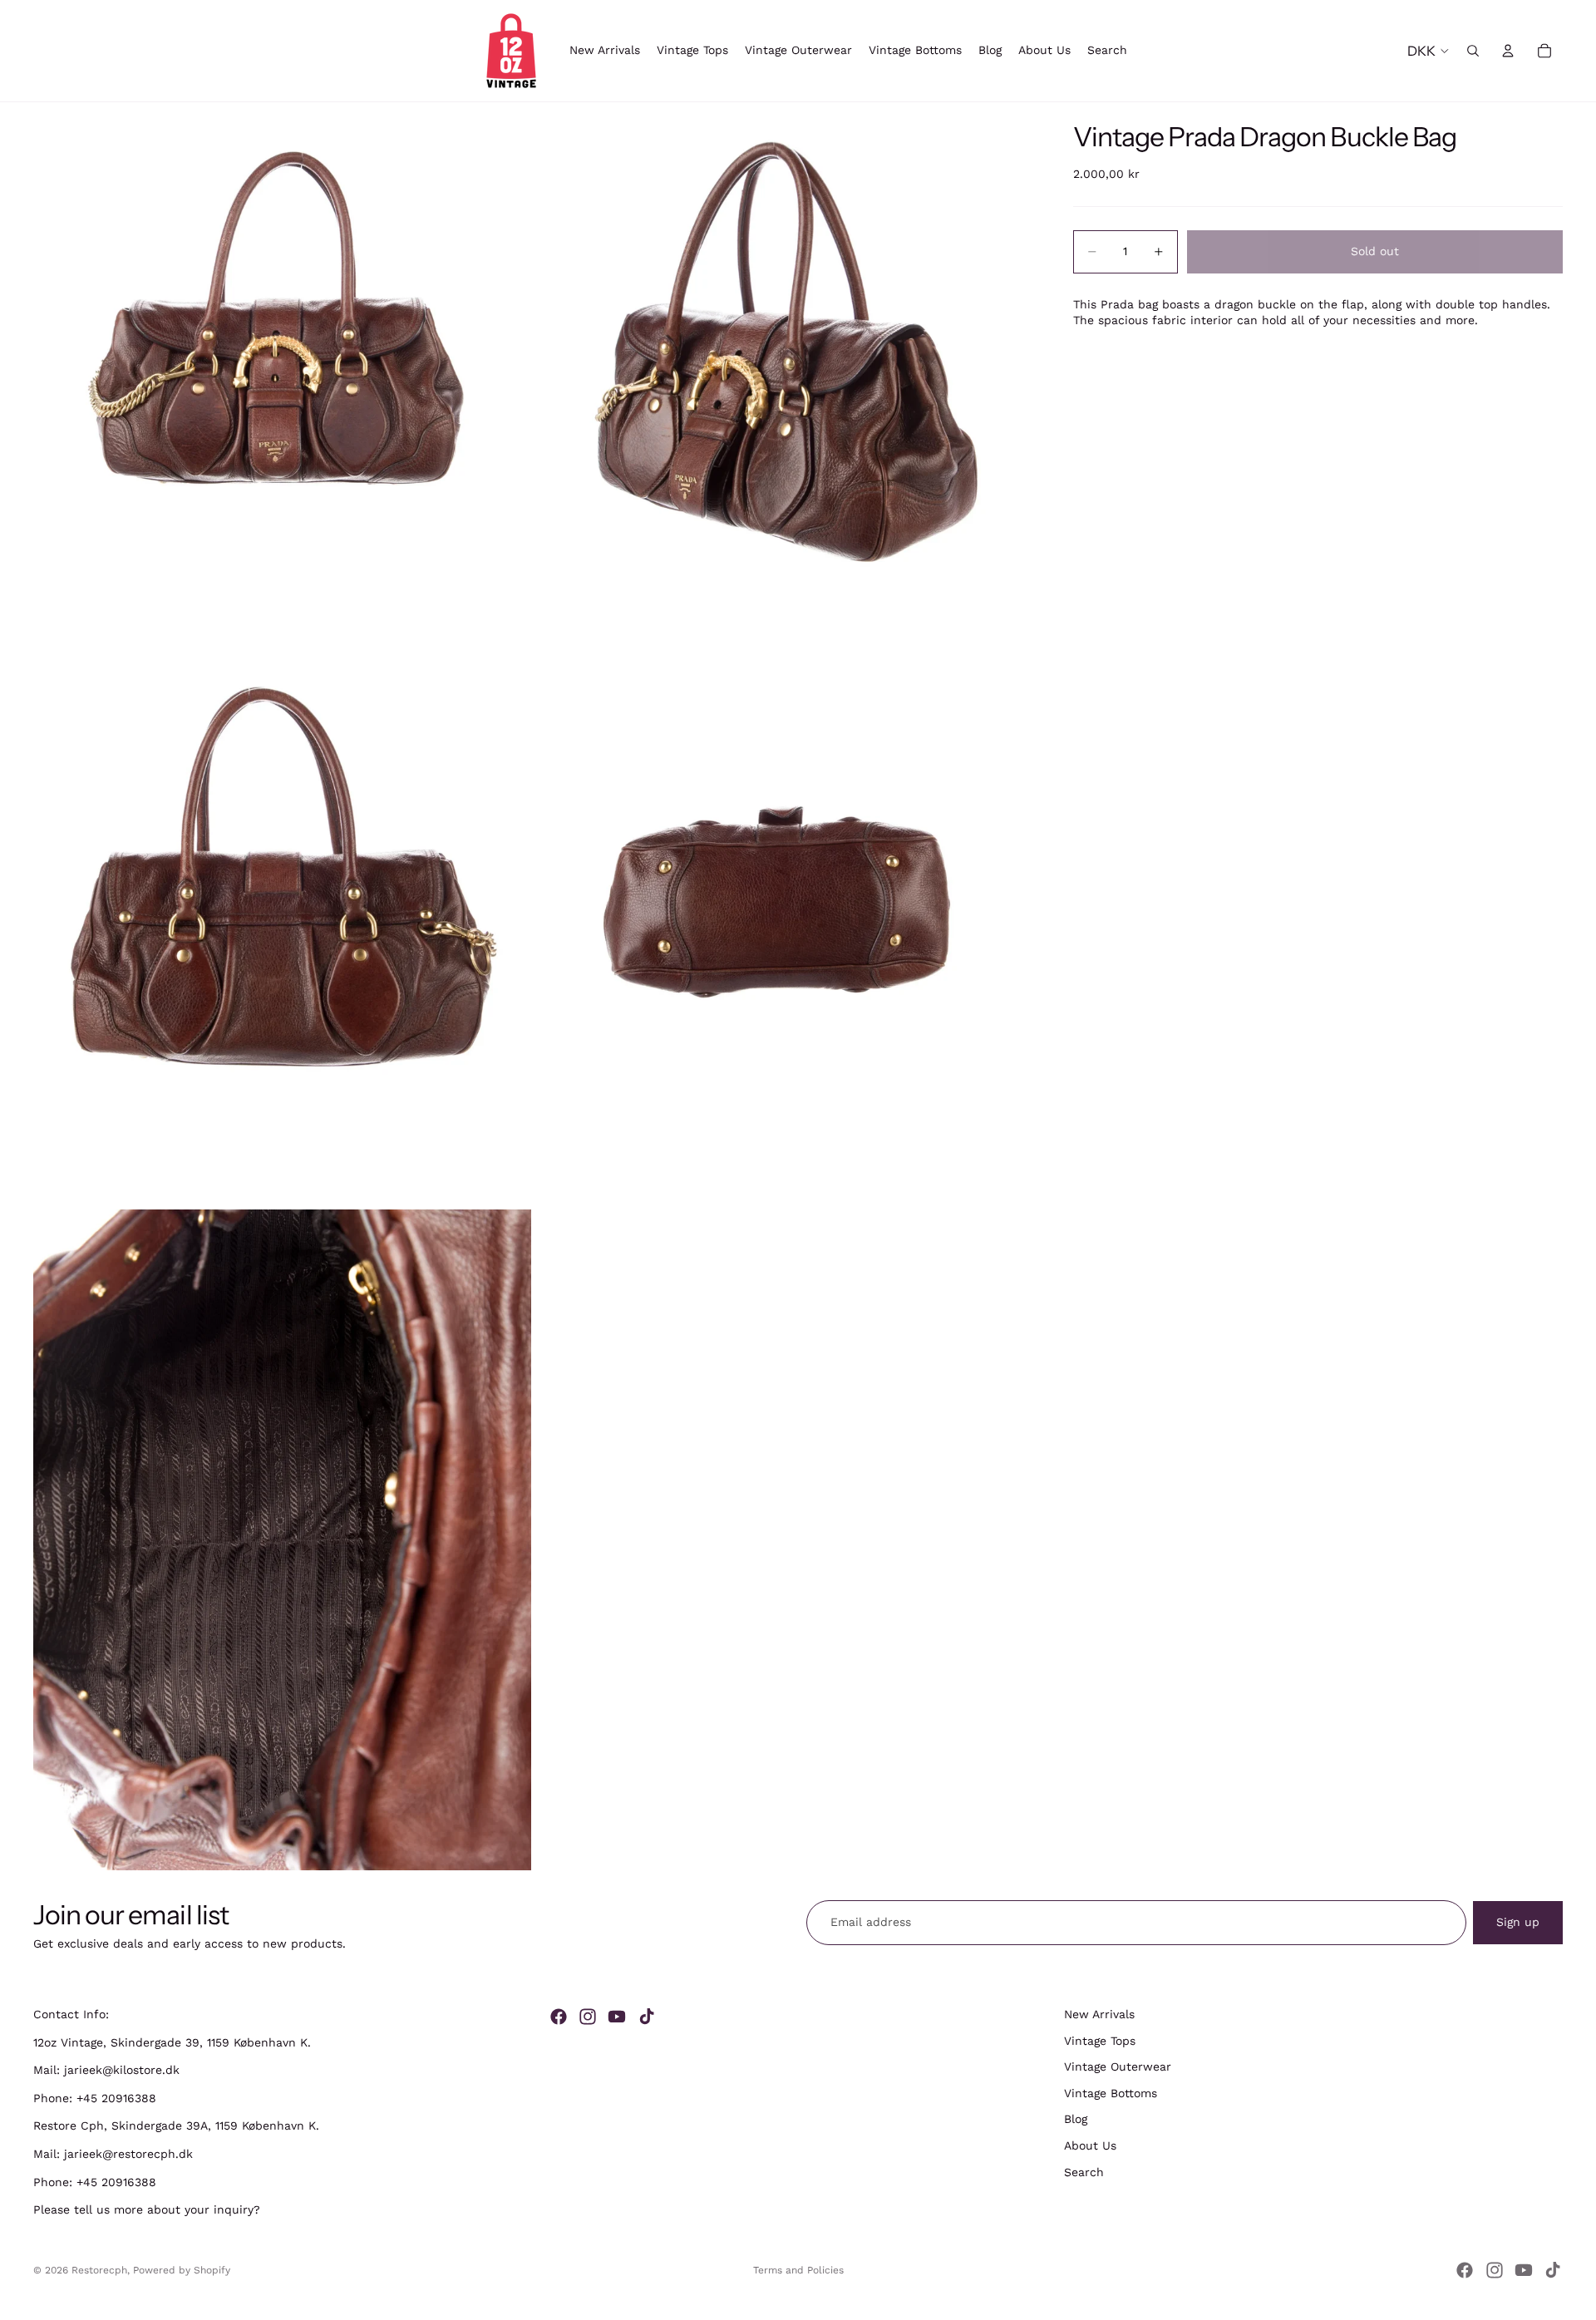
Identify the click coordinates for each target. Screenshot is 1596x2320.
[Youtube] (617, 2017)
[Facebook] (559, 2017)
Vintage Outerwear (1118, 2066)
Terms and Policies (798, 2270)
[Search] (1473, 51)
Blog (1076, 2120)
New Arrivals (1099, 2014)
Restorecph (99, 2270)
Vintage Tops (1100, 2041)
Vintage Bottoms (1111, 2093)
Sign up (1518, 1922)
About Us (1090, 2145)
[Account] (1508, 51)
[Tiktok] (647, 2017)
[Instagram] (588, 2017)
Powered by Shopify (182, 2270)
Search (1084, 2172)
